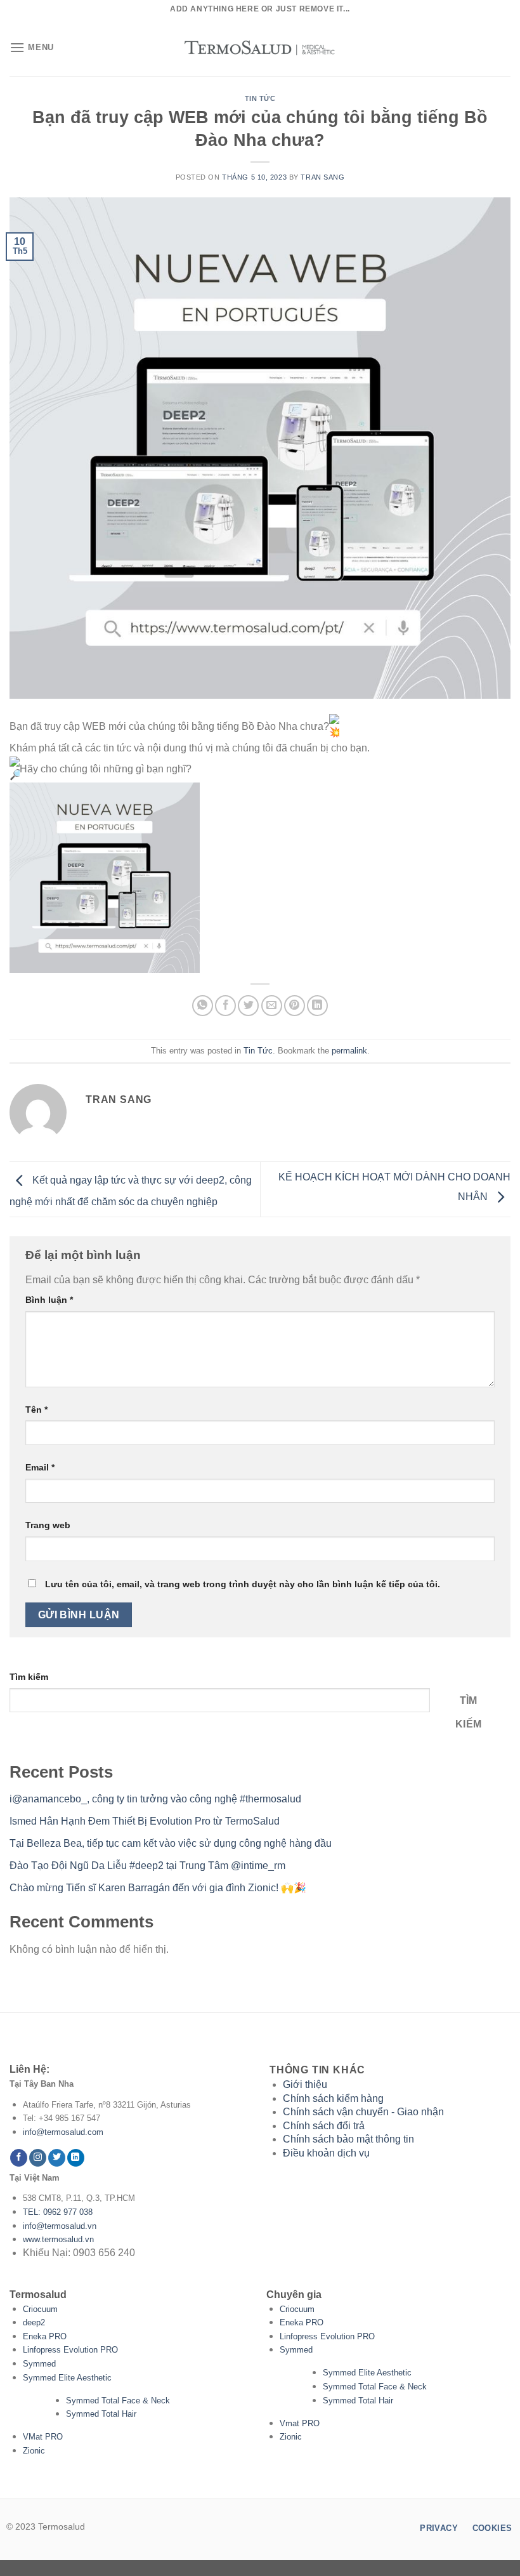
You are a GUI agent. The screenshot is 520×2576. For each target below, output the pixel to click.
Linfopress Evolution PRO (70, 2350)
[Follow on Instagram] (38, 2158)
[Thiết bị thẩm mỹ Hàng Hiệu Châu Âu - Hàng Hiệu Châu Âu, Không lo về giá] (260, 48)
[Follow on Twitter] (57, 2158)
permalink (349, 1051)
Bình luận (49, 1300)
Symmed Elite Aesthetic (67, 2378)
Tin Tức (260, 98)
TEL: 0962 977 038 (58, 2212)
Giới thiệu (305, 2084)
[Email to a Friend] (272, 1006)
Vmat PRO (300, 2423)
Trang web (48, 1525)
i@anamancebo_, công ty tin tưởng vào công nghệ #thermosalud (155, 1799)
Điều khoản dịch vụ (326, 2153)
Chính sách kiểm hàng (333, 2098)
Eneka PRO (45, 2336)
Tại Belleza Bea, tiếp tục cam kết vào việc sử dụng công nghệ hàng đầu (171, 1843)
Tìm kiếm (29, 1677)
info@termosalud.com (63, 2132)
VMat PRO (43, 2437)
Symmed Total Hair (101, 2414)
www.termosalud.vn (58, 2239)
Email (40, 1467)
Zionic (34, 2451)
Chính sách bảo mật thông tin (348, 2139)
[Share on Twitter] (248, 1006)
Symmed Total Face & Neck (118, 2401)
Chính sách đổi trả (324, 2126)
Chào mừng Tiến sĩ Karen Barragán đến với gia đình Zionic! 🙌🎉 (158, 1888)
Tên (36, 1410)
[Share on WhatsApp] (203, 1006)
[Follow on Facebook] (19, 2158)
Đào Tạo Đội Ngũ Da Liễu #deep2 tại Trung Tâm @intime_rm (147, 1866)
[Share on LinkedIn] (317, 1006)
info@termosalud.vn (60, 2226)
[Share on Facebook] (225, 1006)
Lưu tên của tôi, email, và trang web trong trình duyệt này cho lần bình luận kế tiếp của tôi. (243, 1584)
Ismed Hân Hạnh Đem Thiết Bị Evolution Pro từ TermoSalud (145, 1821)
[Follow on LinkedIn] (76, 2158)
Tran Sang (322, 177)
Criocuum (40, 2309)
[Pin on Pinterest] (295, 1006)
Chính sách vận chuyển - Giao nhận (363, 2112)
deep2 (34, 2322)
